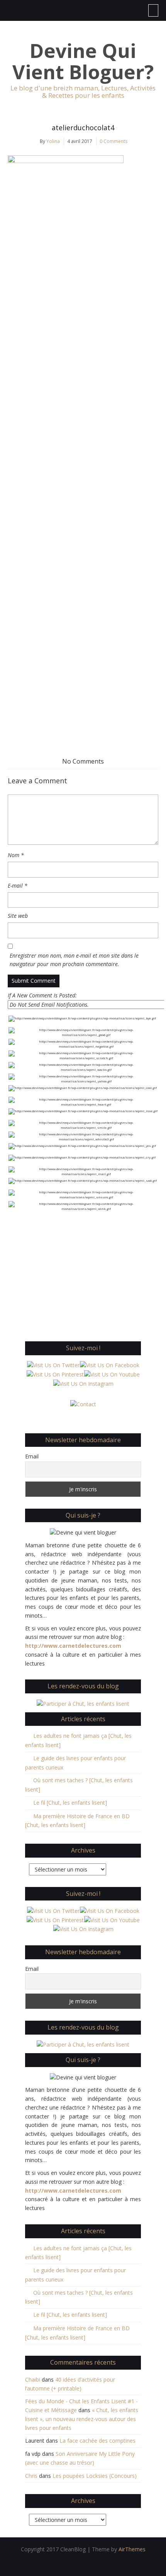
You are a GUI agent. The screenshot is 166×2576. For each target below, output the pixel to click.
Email (32, 1456)
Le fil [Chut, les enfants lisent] (70, 1803)
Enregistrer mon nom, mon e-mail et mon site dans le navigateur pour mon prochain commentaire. (74, 960)
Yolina (53, 141)
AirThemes (132, 2549)
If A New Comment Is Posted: (42, 995)
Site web (18, 916)
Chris (31, 2476)
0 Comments (113, 141)
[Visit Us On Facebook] (109, 1365)
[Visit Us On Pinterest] (55, 1374)
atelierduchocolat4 (83, 128)
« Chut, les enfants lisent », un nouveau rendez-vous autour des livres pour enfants (82, 2419)
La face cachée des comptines (97, 2441)
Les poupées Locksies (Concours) (95, 2476)
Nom (16, 855)
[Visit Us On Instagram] (83, 1383)
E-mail (18, 886)
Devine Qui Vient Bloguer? (83, 61)
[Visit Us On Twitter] (53, 1365)
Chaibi (33, 2379)
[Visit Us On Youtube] (112, 1374)
